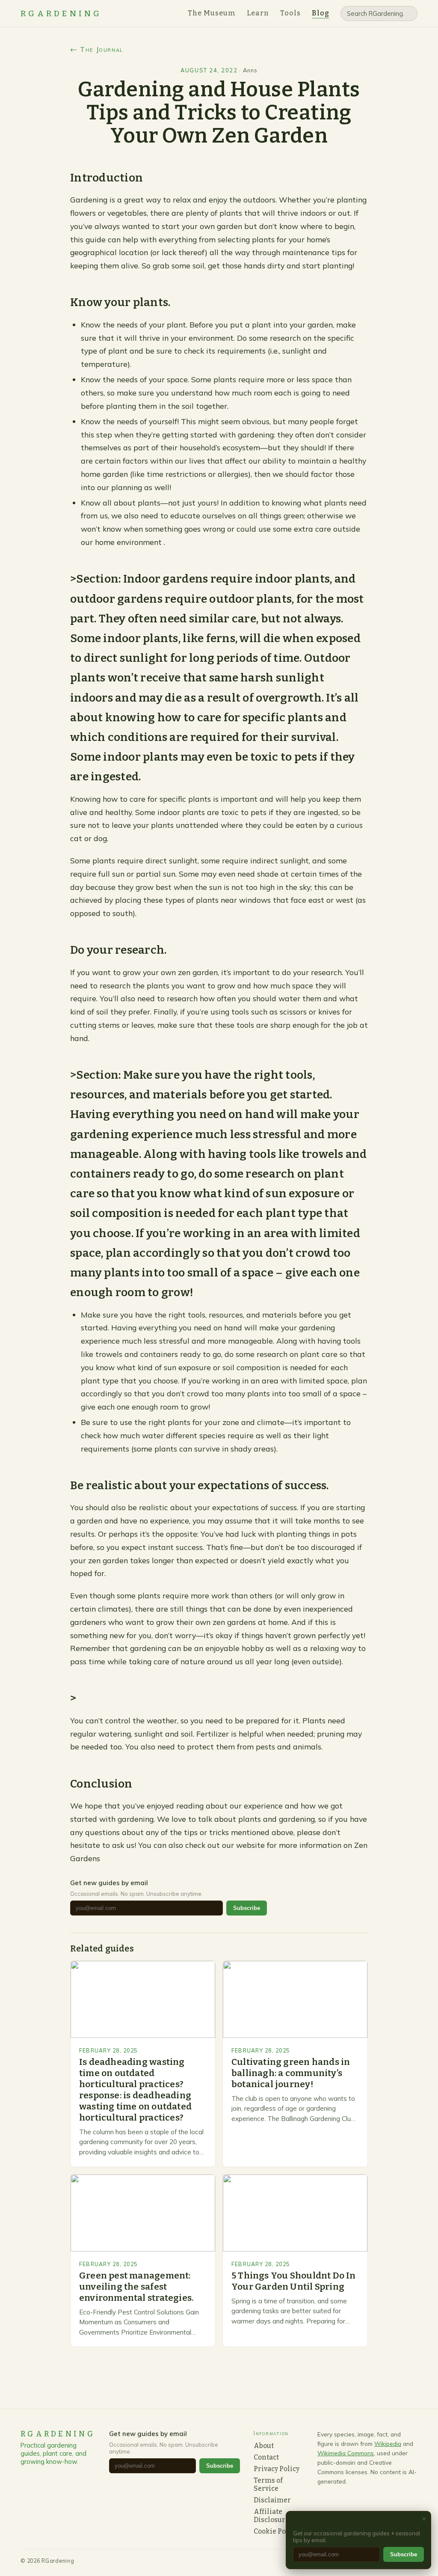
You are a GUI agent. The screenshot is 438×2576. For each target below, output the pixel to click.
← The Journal (97, 49)
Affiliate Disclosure (271, 2516)
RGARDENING (61, 14)
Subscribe (247, 1908)
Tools (290, 13)
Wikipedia (388, 2444)
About (264, 2446)
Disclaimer (272, 2500)
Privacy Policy (277, 2469)
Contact (266, 2457)
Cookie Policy (276, 2531)
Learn (258, 13)
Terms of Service (268, 2484)
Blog (321, 13)
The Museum (212, 13)
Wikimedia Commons (346, 2453)
